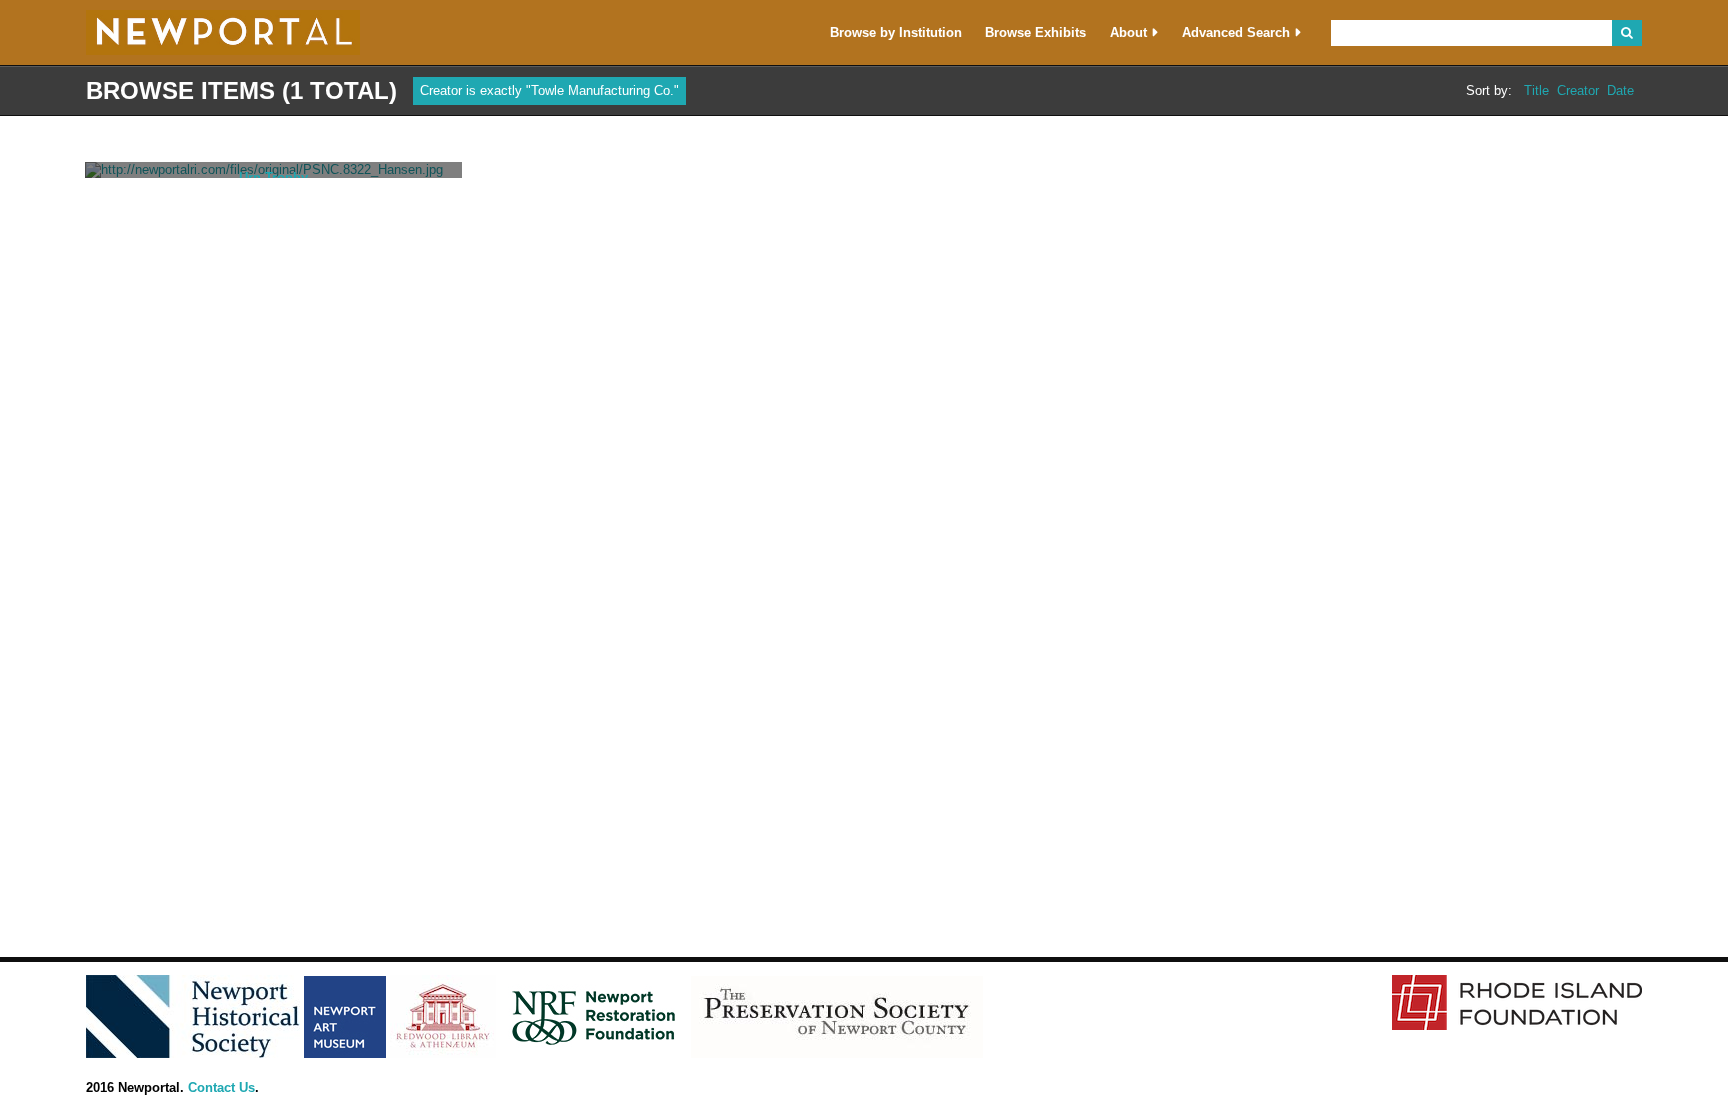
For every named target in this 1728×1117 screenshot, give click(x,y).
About (1128, 32)
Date (1620, 91)
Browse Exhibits (1035, 32)
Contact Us (221, 1087)
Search (1626, 33)
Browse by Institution (896, 32)
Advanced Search (1236, 32)
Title (1536, 91)
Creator (1578, 91)
